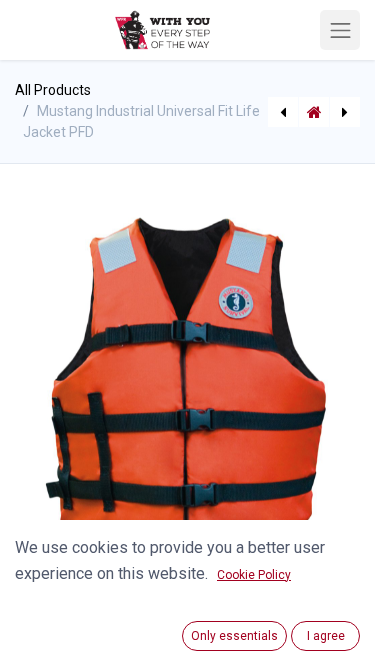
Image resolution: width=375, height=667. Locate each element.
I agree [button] (326, 636)
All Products (53, 90)
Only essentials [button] (234, 636)
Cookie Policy (254, 575)
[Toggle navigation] (340, 30)
